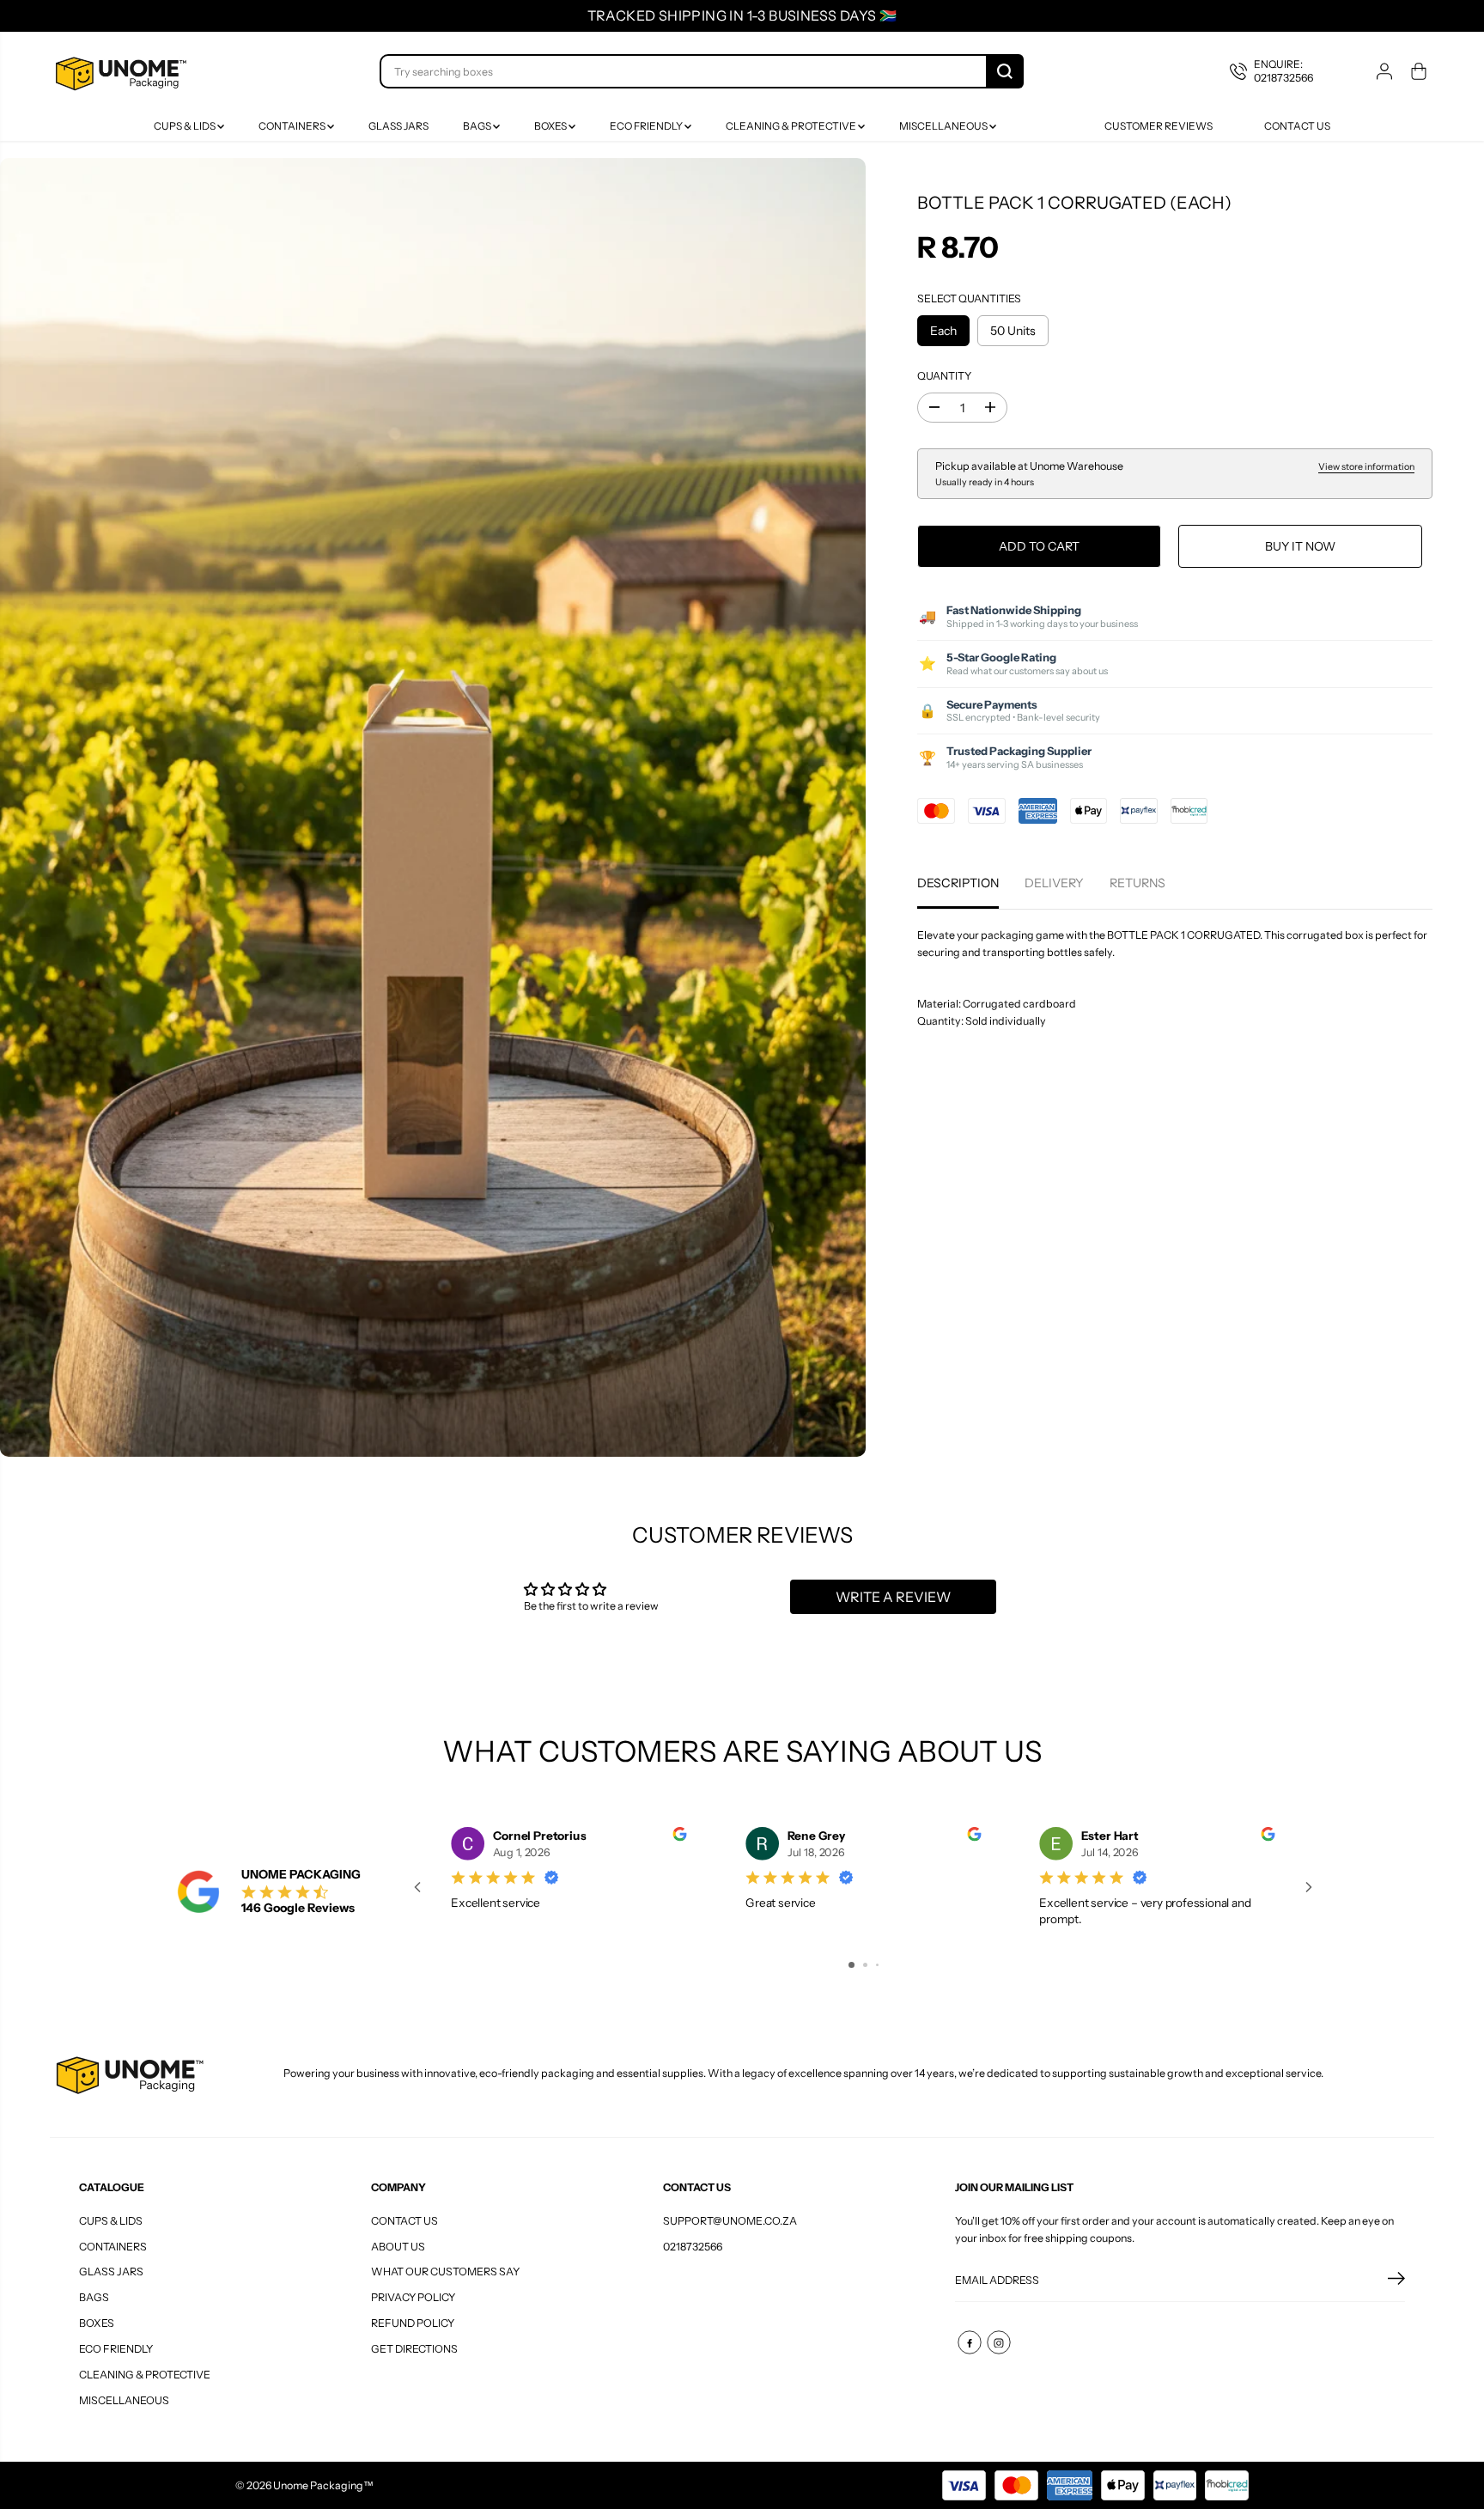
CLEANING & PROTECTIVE (792, 126)
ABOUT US (398, 2247)
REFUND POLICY (413, 2323)
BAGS (478, 126)
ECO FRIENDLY (647, 126)
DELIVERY (1054, 883)
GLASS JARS (398, 126)
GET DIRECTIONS (414, 2349)
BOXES (551, 126)
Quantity (944, 376)
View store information (1366, 467)
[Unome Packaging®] (119, 72)
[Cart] (1419, 71)
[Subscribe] (1396, 2281)
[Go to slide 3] (877, 1965)
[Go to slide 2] (865, 1965)
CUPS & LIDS (185, 126)
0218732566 (693, 2247)
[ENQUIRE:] (1284, 72)
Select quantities (969, 298)
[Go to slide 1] (851, 1965)
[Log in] (1384, 71)
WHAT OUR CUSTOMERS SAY (445, 2271)
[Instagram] (999, 2342)
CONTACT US (404, 2221)
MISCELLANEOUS (944, 126)
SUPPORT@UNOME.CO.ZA (730, 2221)
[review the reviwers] (679, 1837)
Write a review (893, 1597)
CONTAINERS (293, 126)
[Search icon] (1005, 71)
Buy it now (1300, 546)
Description (958, 883)
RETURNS (1137, 883)
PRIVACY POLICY (413, 2297)
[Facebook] (970, 2342)
